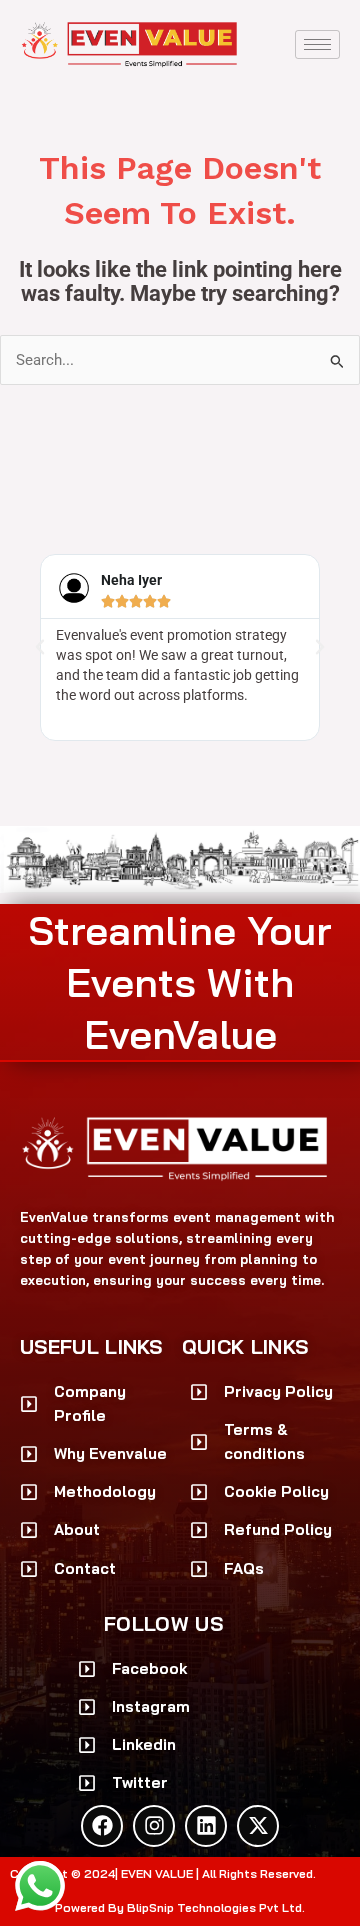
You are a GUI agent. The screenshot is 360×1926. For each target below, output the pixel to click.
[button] (40, 647)
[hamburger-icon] (317, 44)
